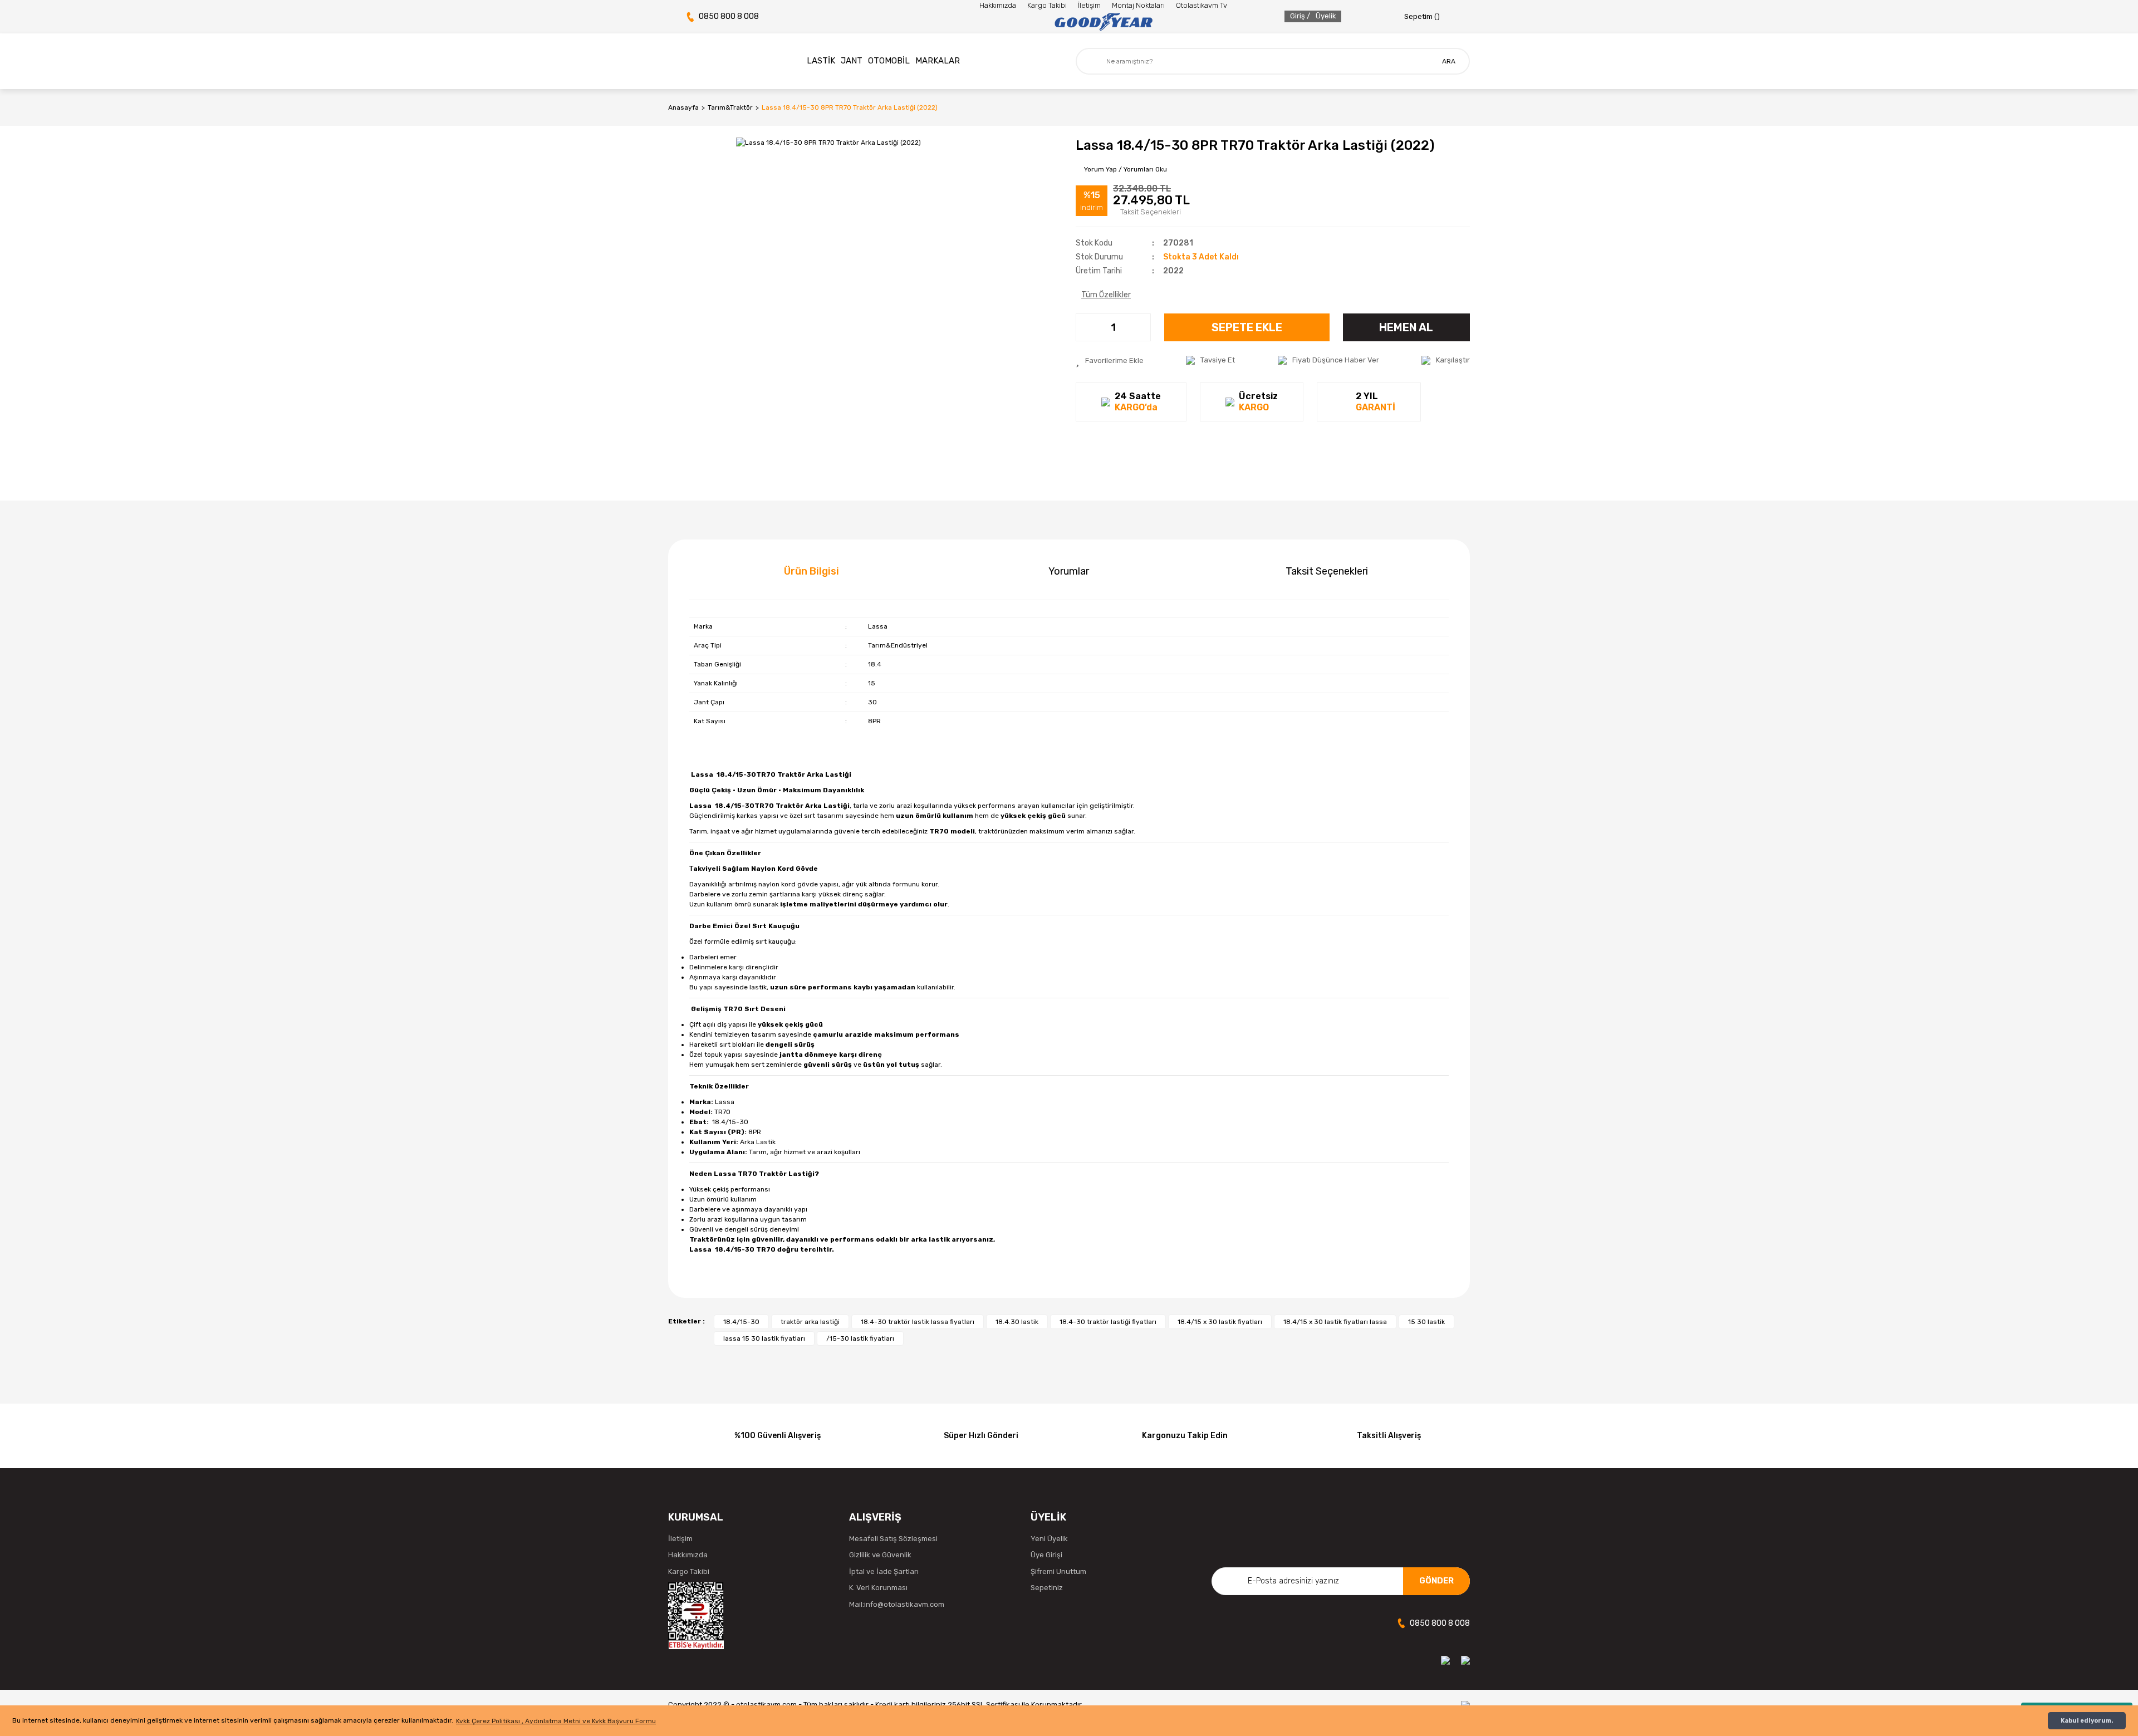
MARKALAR (938, 61)
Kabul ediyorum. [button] (2087, 1721)
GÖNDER (1436, 1581)
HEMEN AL (1406, 327)
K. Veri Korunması (878, 1588)
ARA (1449, 61)
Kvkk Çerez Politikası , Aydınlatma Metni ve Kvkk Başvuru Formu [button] (556, 1721)
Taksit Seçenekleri (1327, 571)
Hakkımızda (998, 5)
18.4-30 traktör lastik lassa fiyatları (918, 1322)
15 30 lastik (1426, 1322)
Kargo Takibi (1047, 5)
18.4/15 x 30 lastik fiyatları (1220, 1322)
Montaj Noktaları (1138, 5)
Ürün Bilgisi (811, 571)
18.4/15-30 (741, 1322)
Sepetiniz (1047, 1588)
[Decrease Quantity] (1085, 327)
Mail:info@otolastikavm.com (897, 1604)
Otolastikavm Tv (1202, 5)
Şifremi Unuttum (1058, 1571)
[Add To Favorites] (1110, 360)
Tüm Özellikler (1106, 295)
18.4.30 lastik (1017, 1322)
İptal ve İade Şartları (884, 1571)
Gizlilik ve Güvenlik (880, 1555)
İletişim (1089, 5)
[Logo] (1103, 22)
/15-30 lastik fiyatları (860, 1338)
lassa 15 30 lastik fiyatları (764, 1338)
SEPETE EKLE (1247, 327)
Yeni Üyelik (1049, 1539)
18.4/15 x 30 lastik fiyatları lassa (1335, 1322)
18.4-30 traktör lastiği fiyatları (1108, 1322)
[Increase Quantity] (1142, 327)
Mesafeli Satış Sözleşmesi (893, 1539)
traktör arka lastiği (810, 1322)
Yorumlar (1069, 571)
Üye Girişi (1046, 1555)
